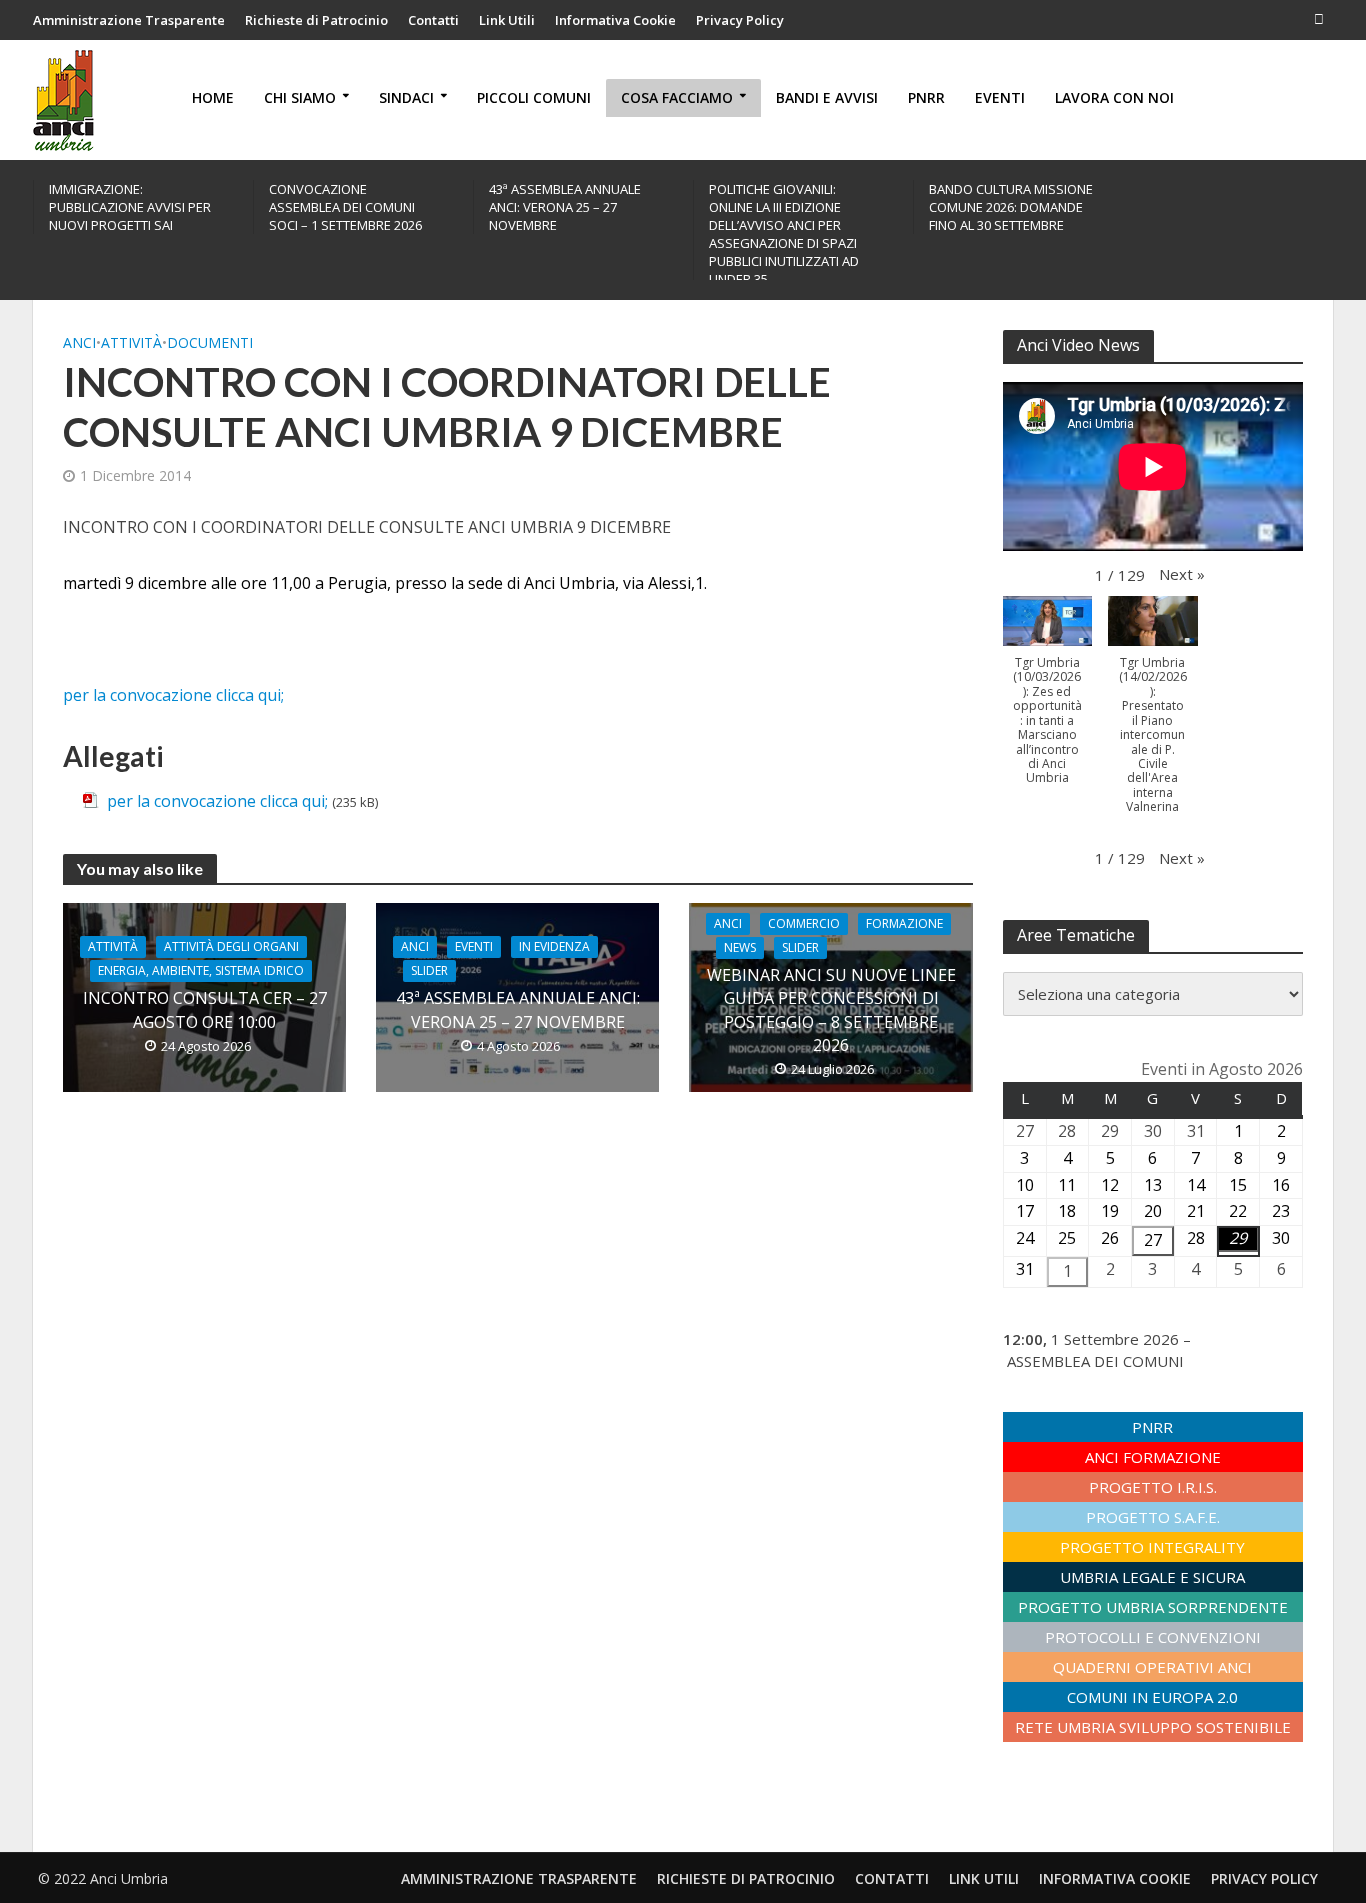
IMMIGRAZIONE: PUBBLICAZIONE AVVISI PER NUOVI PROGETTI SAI (130, 207)
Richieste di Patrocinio (316, 20)
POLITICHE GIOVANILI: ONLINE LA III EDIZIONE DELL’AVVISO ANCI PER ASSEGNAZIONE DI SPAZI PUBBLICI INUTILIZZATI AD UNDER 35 (784, 234)
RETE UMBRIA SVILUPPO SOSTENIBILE (1153, 1727)
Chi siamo (300, 97)
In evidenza (554, 946)
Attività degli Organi (231, 946)
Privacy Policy (740, 20)
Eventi (1000, 97)
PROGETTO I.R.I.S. (1153, 1487)
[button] (1182, 574)
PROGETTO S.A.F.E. (1153, 1517)
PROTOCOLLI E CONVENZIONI (1153, 1637)
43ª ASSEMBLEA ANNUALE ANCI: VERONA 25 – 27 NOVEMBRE (565, 207)
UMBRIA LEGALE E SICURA (1152, 1577)
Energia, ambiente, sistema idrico (201, 970)
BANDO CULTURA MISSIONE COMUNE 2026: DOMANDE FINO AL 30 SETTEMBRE (1011, 207)
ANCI (79, 342)
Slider (429, 970)
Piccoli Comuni (534, 97)
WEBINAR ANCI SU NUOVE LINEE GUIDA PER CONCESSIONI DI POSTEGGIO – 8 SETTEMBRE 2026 (831, 1009)
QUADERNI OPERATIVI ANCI (1152, 1667)
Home (213, 97)
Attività (131, 342)
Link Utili (507, 20)
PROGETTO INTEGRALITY (1152, 1547)
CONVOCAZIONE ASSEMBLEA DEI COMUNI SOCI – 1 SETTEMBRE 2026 (345, 207)
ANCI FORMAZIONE (1153, 1457)
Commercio (804, 923)
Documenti (210, 342)
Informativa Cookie (615, 20)
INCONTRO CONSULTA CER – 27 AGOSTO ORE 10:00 (205, 1009)
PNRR (926, 97)
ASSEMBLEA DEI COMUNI (1095, 1361)
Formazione (904, 923)
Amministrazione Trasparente (129, 20)
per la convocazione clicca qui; (173, 695)
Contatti (433, 20)
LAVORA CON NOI (1114, 97)
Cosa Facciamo (677, 97)
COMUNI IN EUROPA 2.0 (1152, 1697)
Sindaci (406, 97)
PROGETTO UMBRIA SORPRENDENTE (1153, 1607)
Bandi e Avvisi (827, 97)
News (740, 947)
